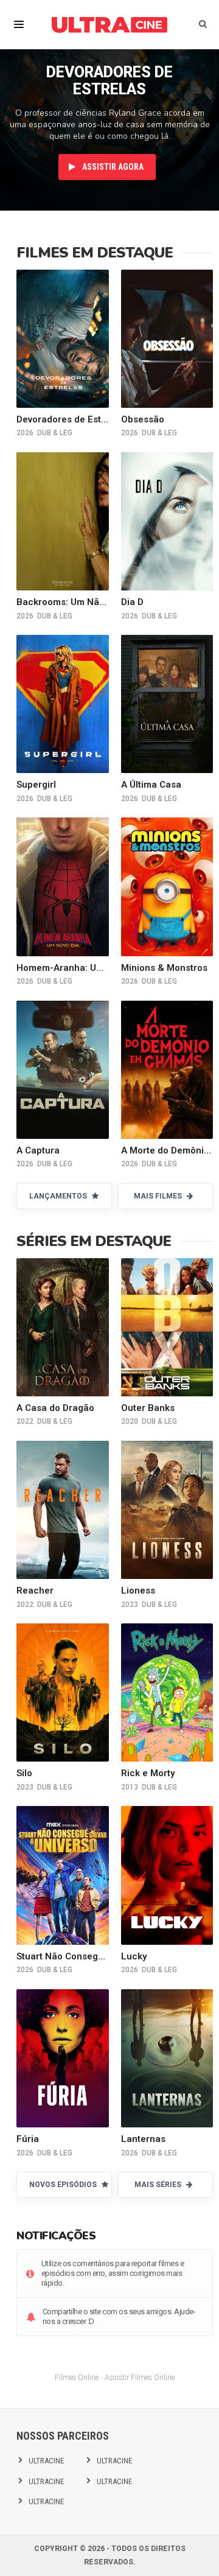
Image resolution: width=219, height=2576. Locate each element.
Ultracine (46, 2461)
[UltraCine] (109, 24)
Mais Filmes (159, 1196)
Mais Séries (159, 2185)
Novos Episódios (64, 2185)
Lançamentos (59, 1196)
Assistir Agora (112, 167)
